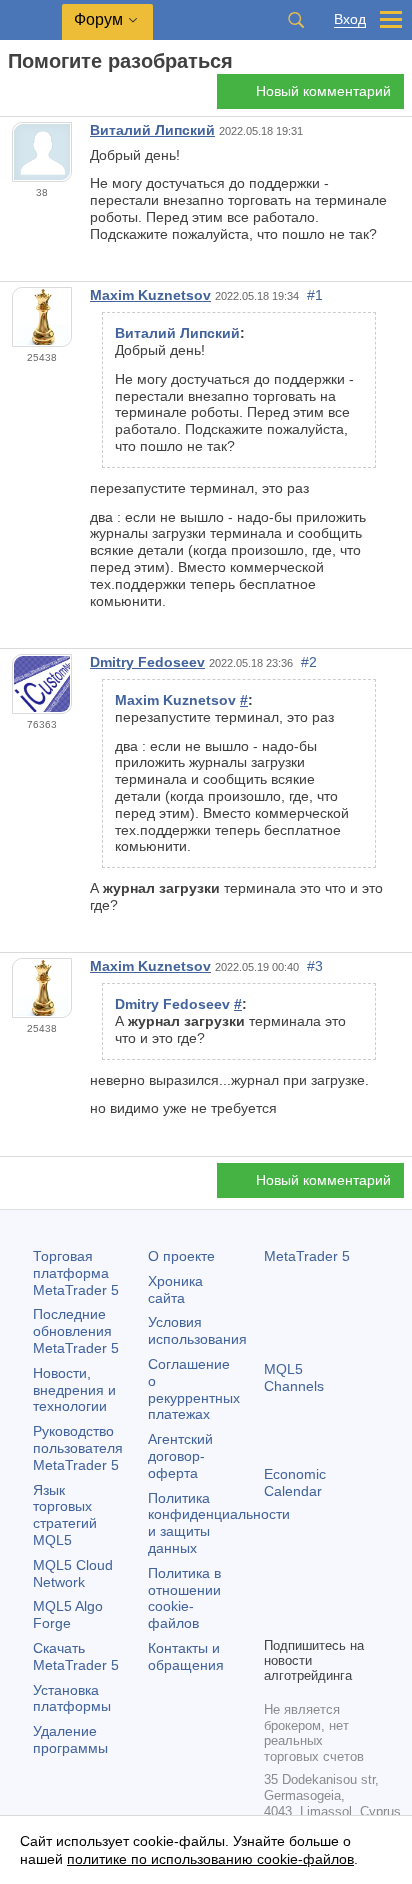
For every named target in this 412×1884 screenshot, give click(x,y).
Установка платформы (72, 1698)
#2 (309, 662)
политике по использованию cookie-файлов (210, 1859)
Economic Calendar (295, 1482)
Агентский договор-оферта (180, 1456)
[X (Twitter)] (340, 1586)
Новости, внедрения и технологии (74, 1390)
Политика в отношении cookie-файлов (184, 1598)
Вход (350, 19)
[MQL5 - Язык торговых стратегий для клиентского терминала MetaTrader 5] (31, 20)
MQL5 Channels (294, 1377)
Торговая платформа (76, 1273)
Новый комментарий (323, 91)
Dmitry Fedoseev (147, 662)
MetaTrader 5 (307, 1256)
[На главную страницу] (14, 96)
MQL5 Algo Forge (68, 1614)
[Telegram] (308, 1586)
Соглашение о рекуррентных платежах (194, 1389)
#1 (315, 295)
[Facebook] (276, 1586)
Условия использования (197, 1330)
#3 (315, 966)
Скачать (76, 1656)
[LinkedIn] (308, 1618)
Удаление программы (70, 1739)
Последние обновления (76, 1331)
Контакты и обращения (186, 1656)
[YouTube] (276, 1618)
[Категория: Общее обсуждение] (38, 97)
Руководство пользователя (78, 1448)
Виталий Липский (152, 130)
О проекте (181, 1256)
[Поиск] (296, 20)
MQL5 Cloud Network (73, 1573)
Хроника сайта (175, 1289)
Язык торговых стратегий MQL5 (65, 1515)
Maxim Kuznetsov (150, 295)
